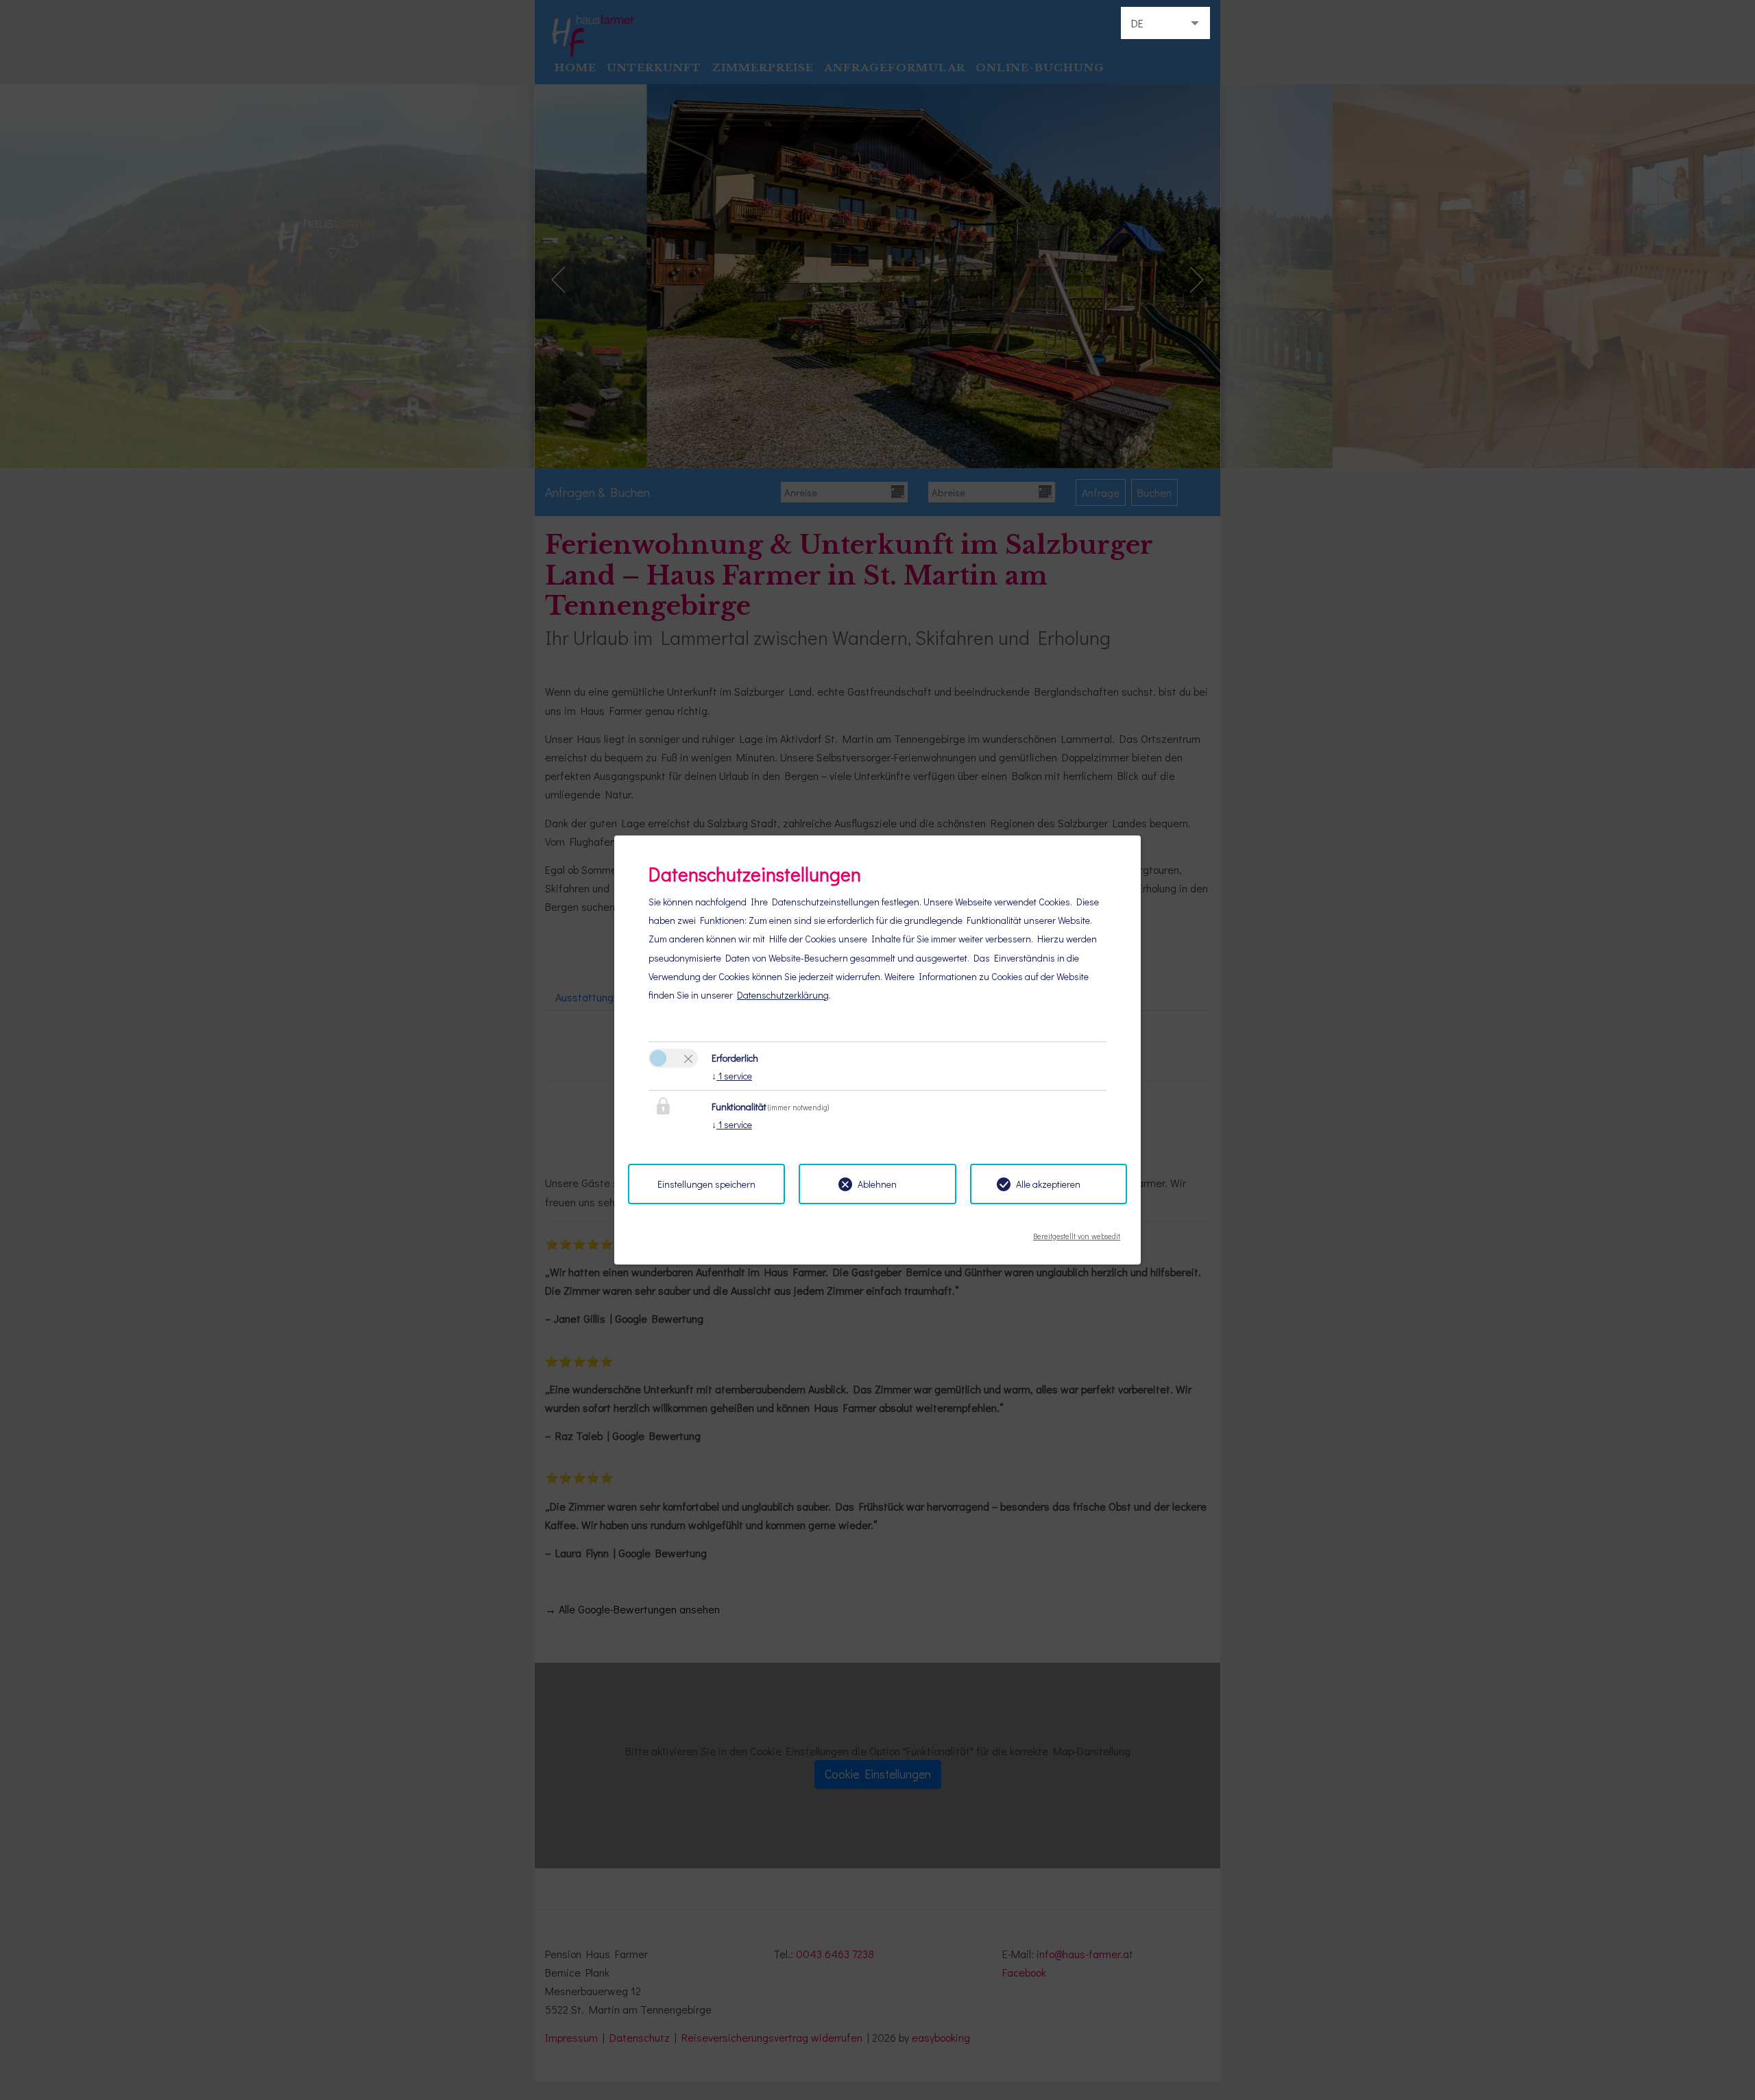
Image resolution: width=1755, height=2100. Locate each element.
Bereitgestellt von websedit (1077, 1232)
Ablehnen (877, 1184)
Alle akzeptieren (1048, 1184)
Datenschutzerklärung (783, 995)
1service (732, 1076)
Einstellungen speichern (706, 1184)
